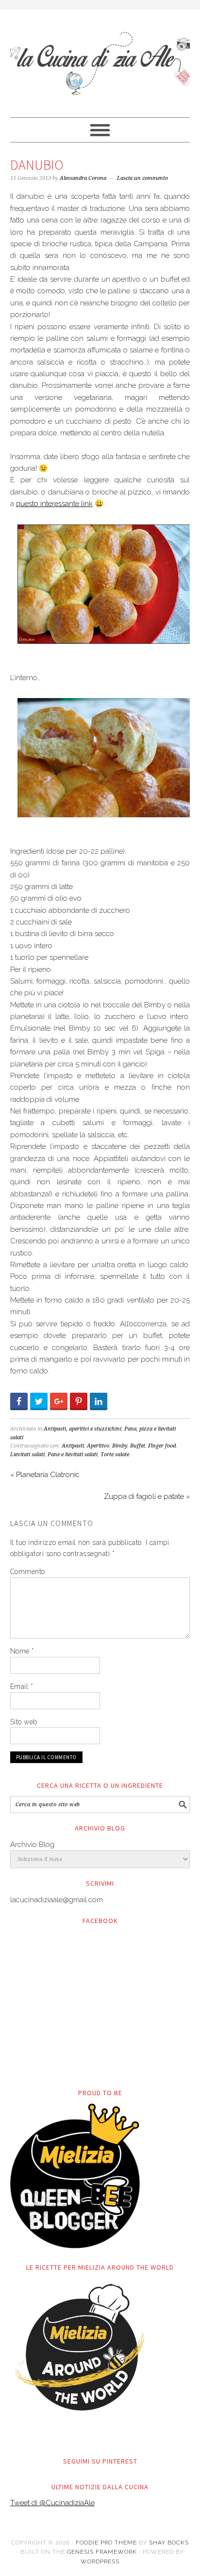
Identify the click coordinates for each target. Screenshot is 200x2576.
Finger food (162, 1446)
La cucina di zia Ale (100, 59)
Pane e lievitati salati (73, 1455)
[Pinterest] (79, 1401)
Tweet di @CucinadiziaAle (52, 2503)
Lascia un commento (142, 178)
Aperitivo (98, 1446)
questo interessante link (54, 504)
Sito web (24, 1722)
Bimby (120, 1446)
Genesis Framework (102, 2552)
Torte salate (115, 1455)
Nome (22, 1651)
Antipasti (73, 1446)
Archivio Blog (32, 1845)
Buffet (138, 1446)
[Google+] (59, 1401)
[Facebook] (19, 1401)
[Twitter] (39, 1401)
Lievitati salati (27, 1455)
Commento (28, 1572)
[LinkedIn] (99, 1401)
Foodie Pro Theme (106, 2543)
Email (22, 1686)
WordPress (100, 2561)
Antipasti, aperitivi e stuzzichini (83, 1429)
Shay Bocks (169, 2543)
